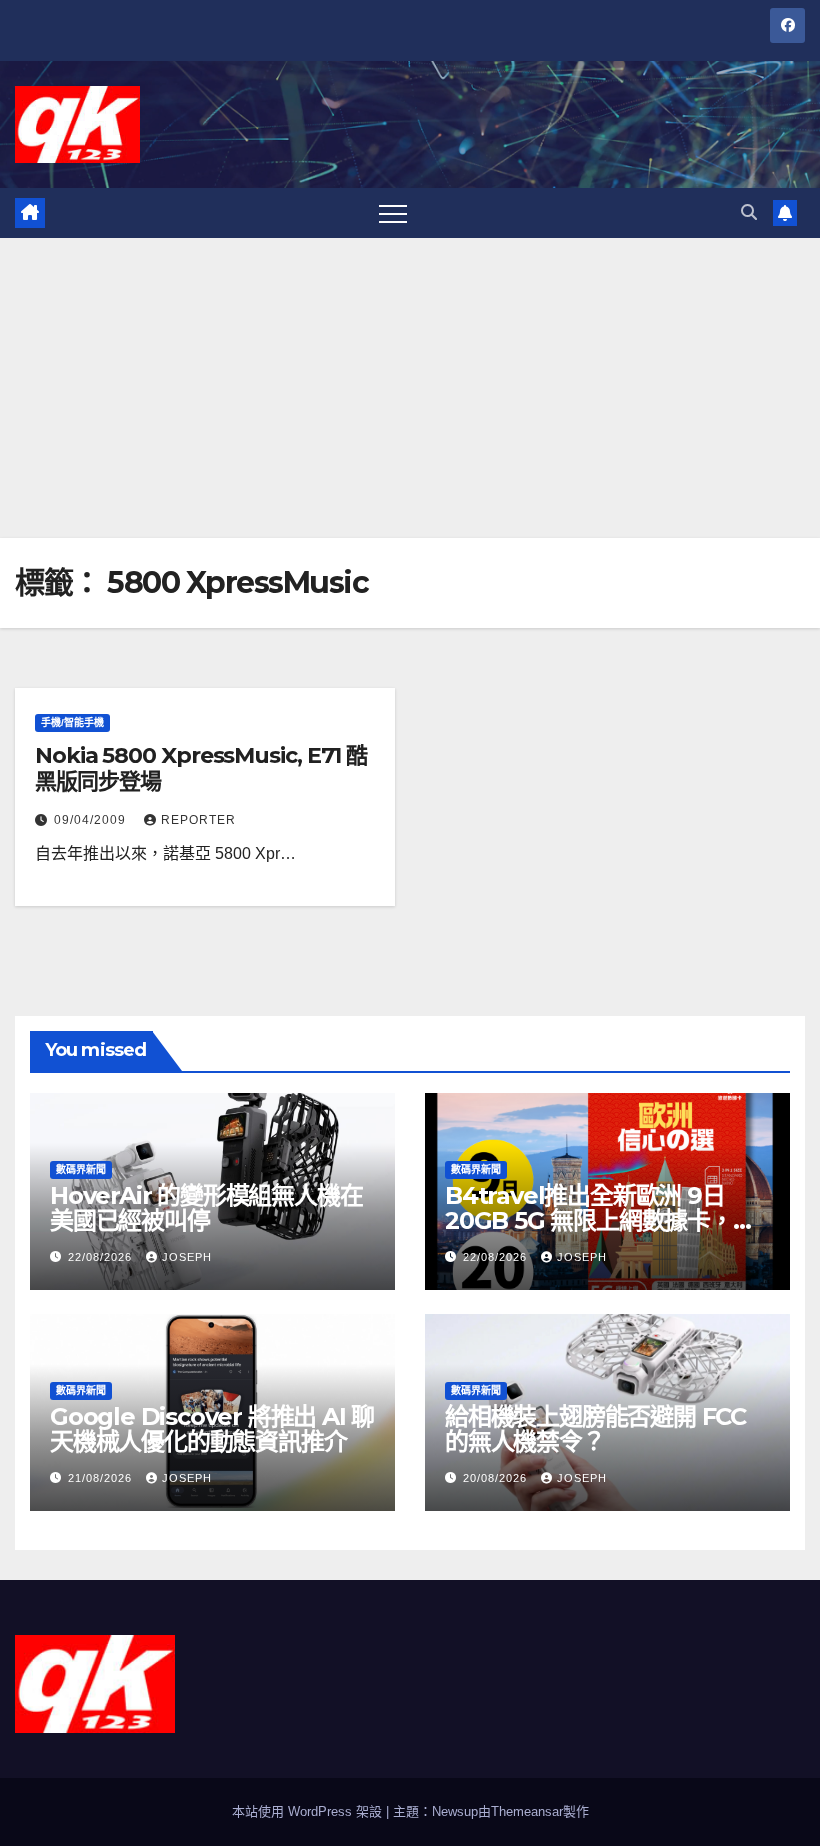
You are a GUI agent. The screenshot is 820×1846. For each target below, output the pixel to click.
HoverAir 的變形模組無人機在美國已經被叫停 (206, 1208)
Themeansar (527, 1811)
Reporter (198, 820)
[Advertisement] (410, 388)
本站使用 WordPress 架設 (309, 1811)
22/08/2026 (102, 1257)
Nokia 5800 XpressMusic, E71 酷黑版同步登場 (201, 768)
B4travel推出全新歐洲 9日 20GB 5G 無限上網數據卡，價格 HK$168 (600, 1220)
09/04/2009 (92, 820)
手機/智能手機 (72, 722)
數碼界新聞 (81, 1169)
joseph (187, 1257)
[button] (749, 212)
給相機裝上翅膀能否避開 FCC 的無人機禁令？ (595, 1429)
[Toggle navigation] (393, 213)
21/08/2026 (102, 1478)
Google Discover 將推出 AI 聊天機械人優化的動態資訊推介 (212, 1429)
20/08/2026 (497, 1478)
